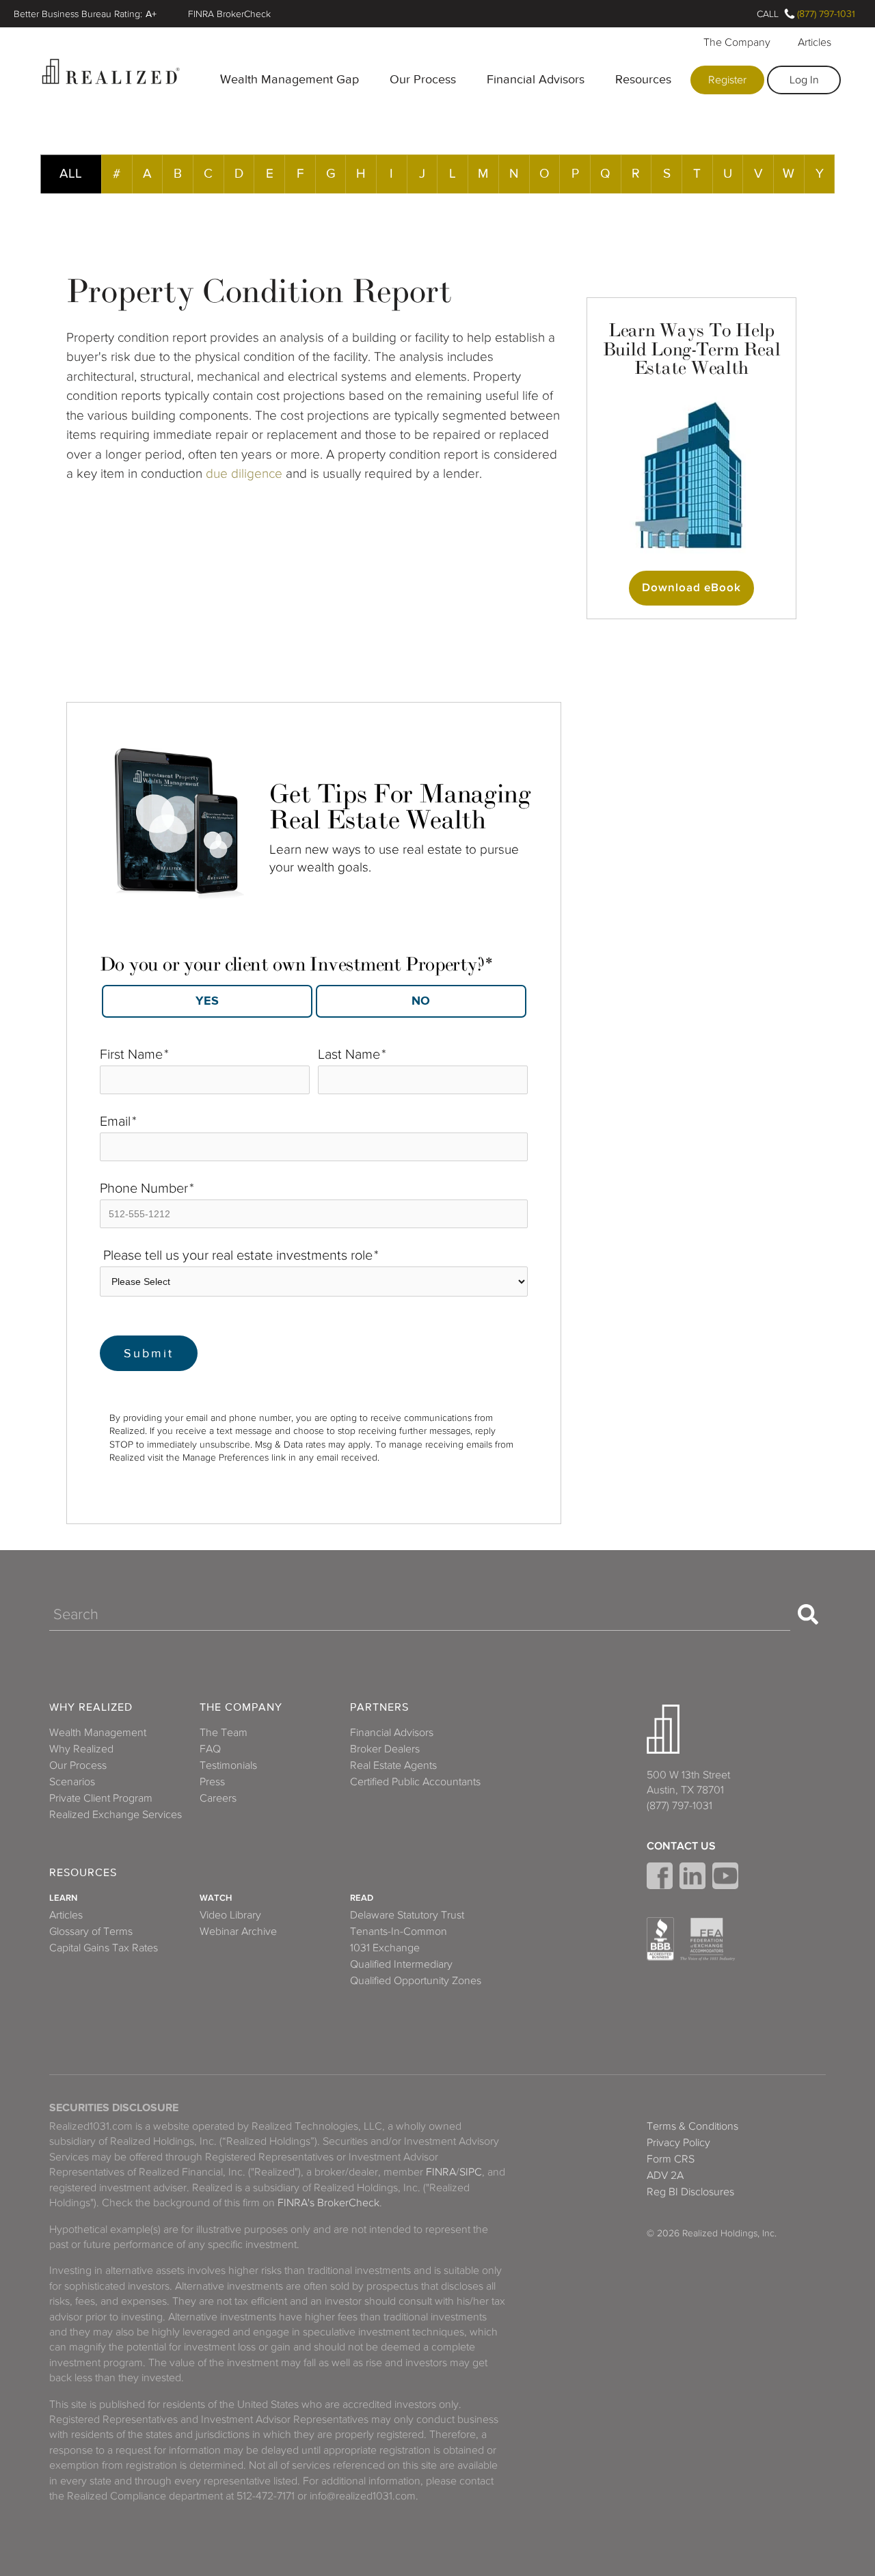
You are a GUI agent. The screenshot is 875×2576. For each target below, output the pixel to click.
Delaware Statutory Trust (407, 1915)
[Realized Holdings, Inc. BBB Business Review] (660, 1939)
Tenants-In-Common (399, 1931)
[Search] (808, 1614)
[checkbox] (314, 997)
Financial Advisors (536, 79)
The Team (224, 1733)
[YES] (207, 1001)
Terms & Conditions (692, 2126)
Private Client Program (101, 1798)
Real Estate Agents (393, 1765)
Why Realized (91, 1708)
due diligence (244, 473)
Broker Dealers (385, 1749)
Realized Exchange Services (116, 1815)
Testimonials (228, 1765)
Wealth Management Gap (290, 79)
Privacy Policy (678, 2143)
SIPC (471, 2172)
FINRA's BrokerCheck (328, 2203)
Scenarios (72, 1782)
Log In (804, 80)
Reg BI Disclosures (690, 2192)
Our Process (423, 79)
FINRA (441, 2172)
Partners (379, 1708)
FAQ (210, 1749)
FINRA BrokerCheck (229, 14)
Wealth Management (98, 1733)
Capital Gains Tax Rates (104, 1948)
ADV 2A (665, 2175)
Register (727, 80)
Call (768, 14)
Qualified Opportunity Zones (416, 1981)
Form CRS (671, 2159)
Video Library (230, 1915)
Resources (643, 79)
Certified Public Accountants (415, 1782)
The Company (737, 42)
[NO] (421, 1001)
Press (212, 1782)
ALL (71, 173)
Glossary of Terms (91, 1931)
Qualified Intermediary (401, 1964)
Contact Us (681, 1846)
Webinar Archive (238, 1931)
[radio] (207, 1001)
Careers (218, 1798)
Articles (815, 42)
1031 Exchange (385, 1948)
